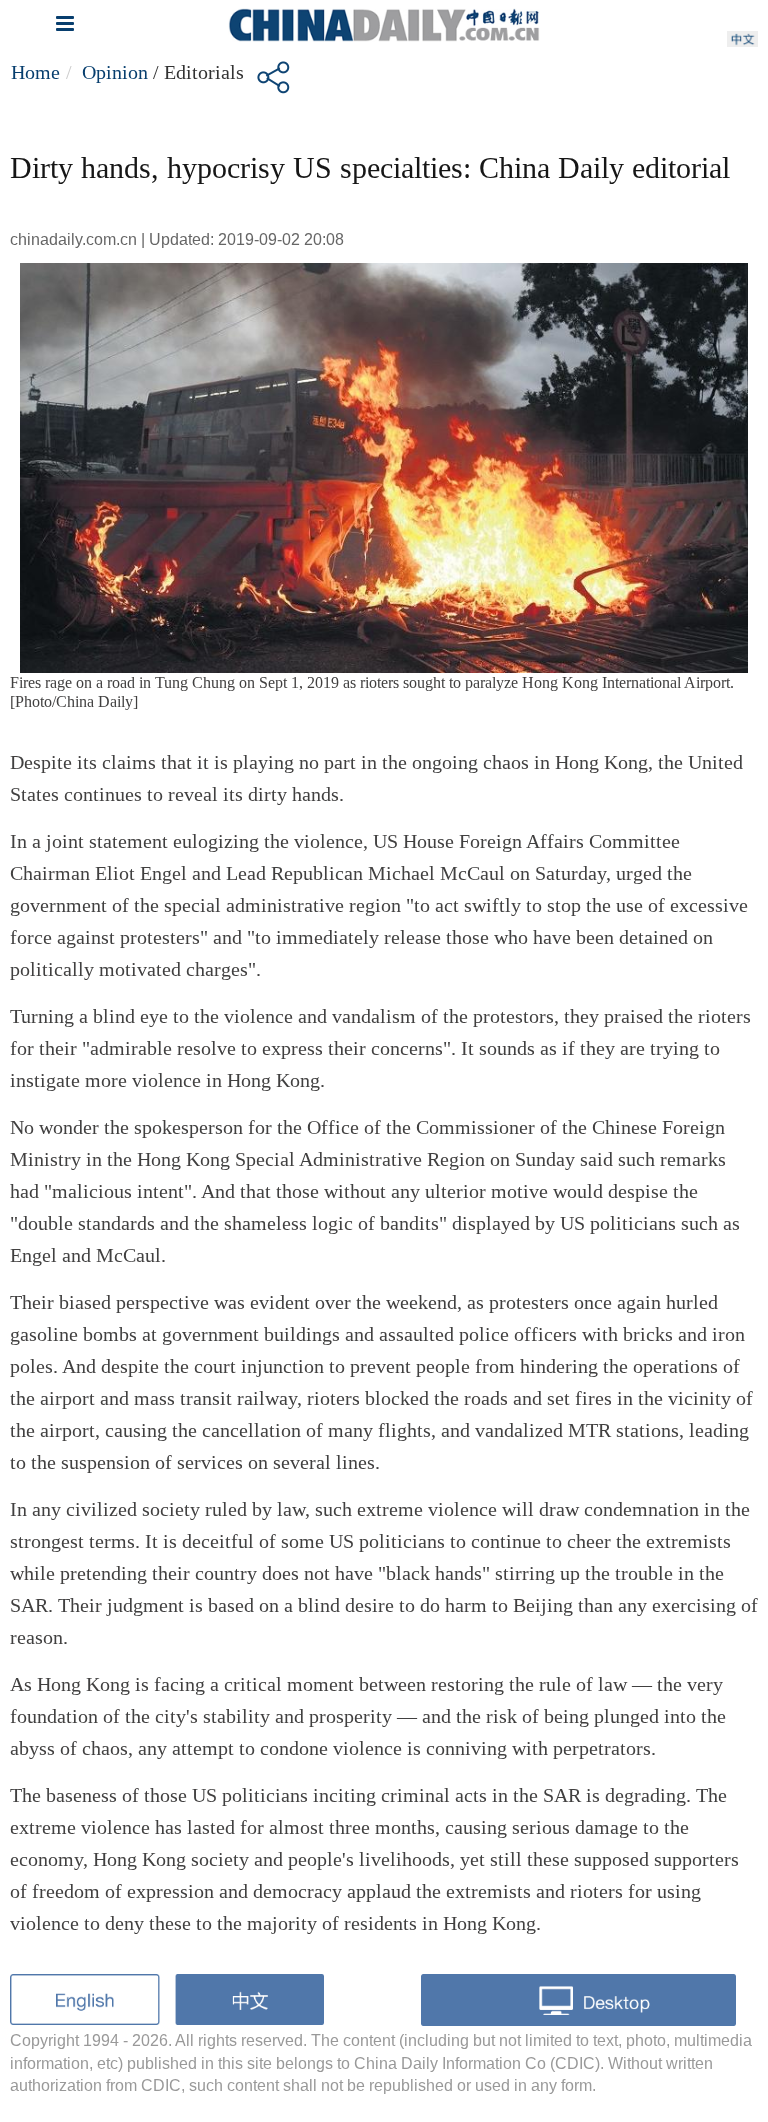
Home (35, 72)
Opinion (115, 72)
